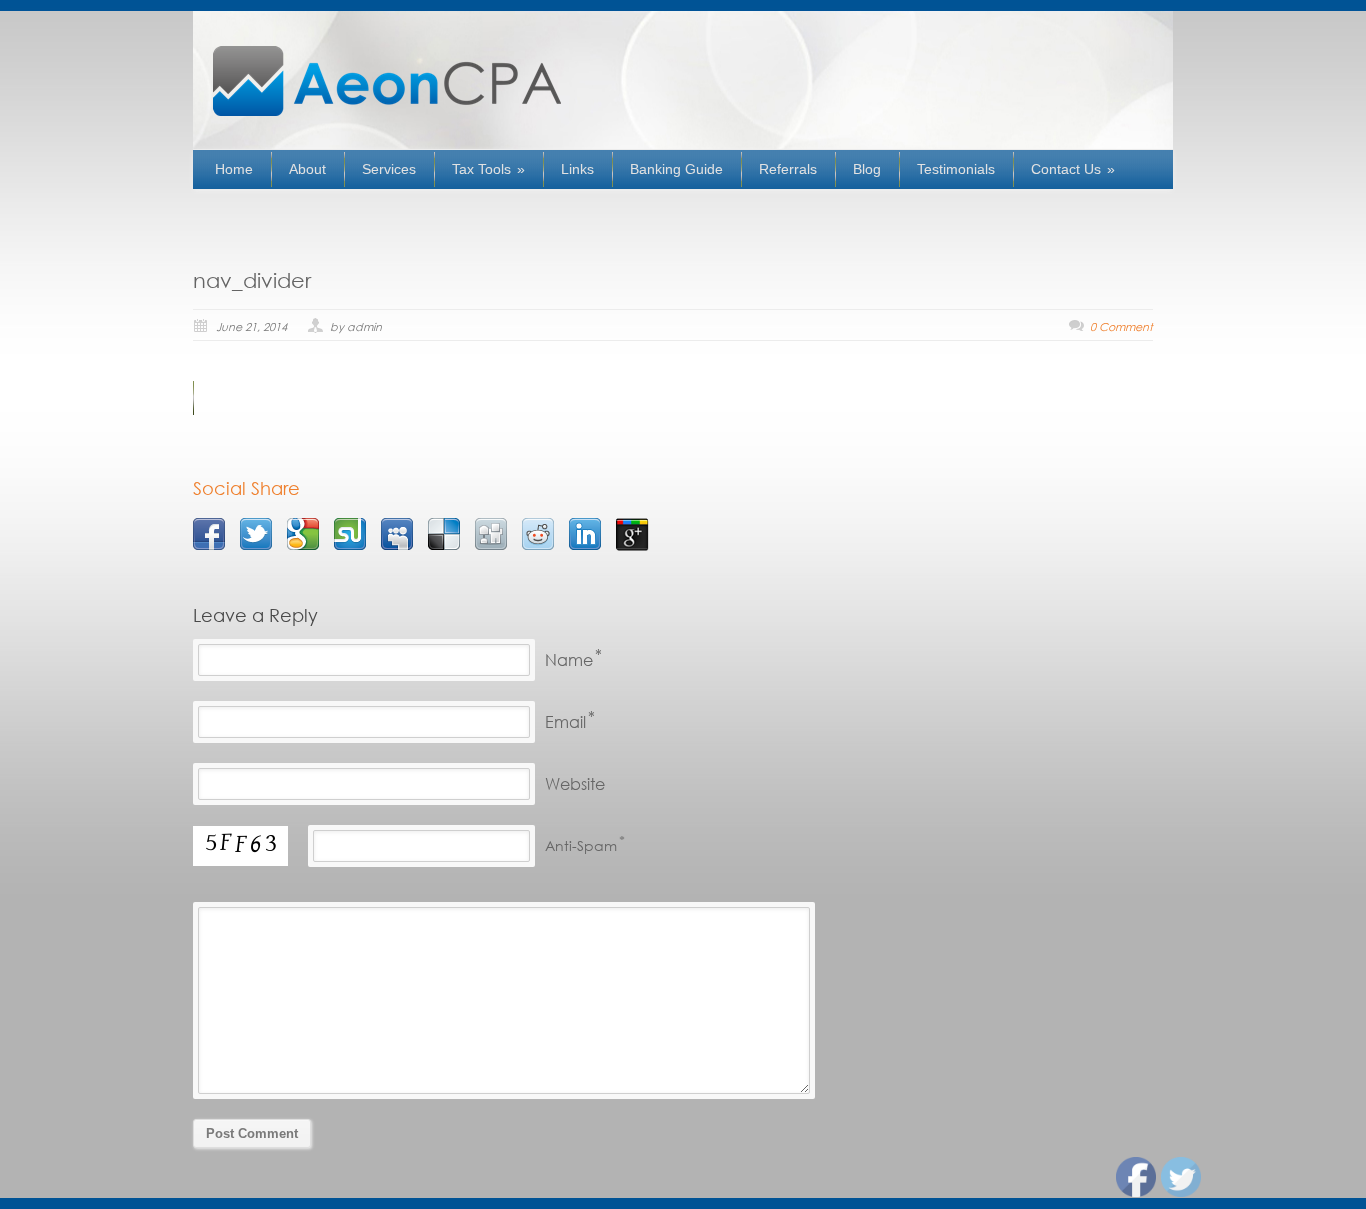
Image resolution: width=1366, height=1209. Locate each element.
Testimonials (956, 169)
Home (234, 169)
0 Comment (1121, 327)
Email (565, 721)
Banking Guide (676, 169)
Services (389, 169)
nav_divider (252, 280)
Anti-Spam (581, 845)
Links (577, 169)
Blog (867, 169)
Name (569, 659)
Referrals (788, 169)
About (307, 169)
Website (575, 783)
